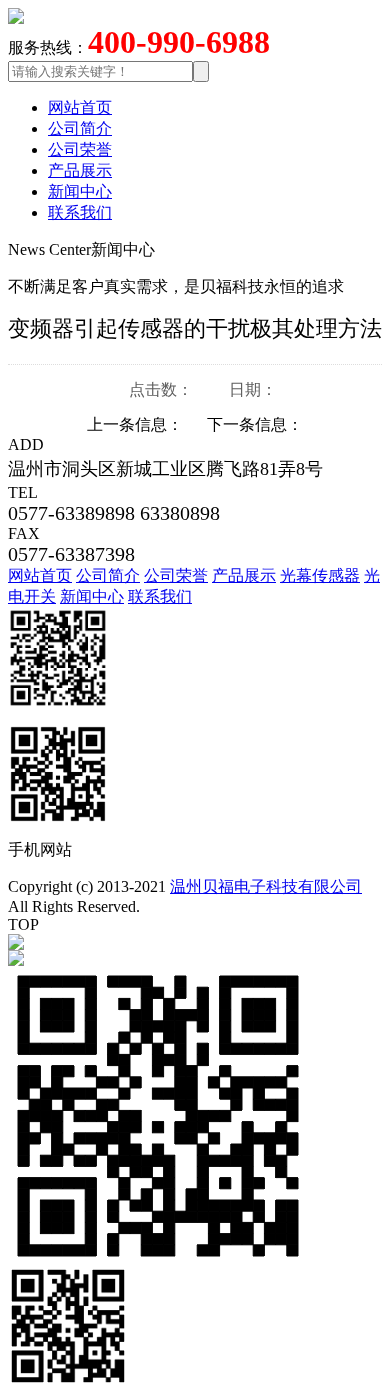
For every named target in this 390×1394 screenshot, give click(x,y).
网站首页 (80, 107)
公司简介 (80, 128)
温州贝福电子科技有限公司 (266, 886)
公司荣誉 (80, 149)
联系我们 (80, 212)
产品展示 (80, 170)
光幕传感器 (320, 575)
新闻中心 (80, 191)
